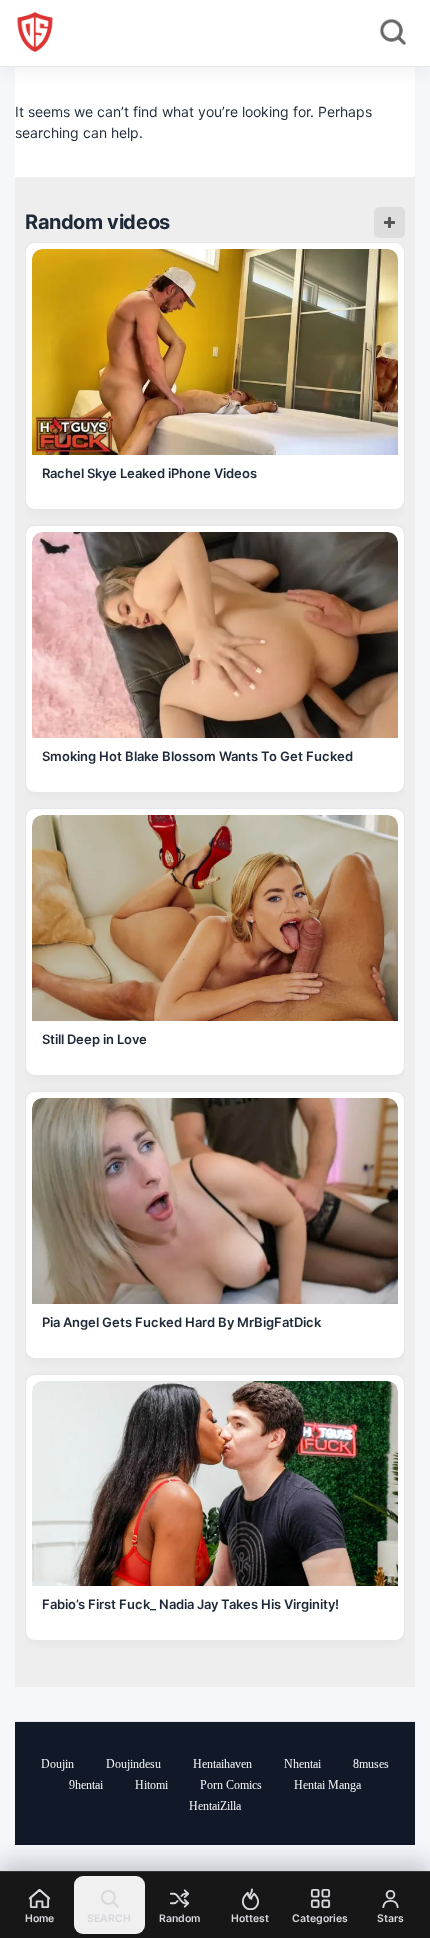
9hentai (86, 1785)
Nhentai (302, 1764)
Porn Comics (231, 1785)
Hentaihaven (222, 1764)
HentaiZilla (215, 1806)
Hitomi (151, 1785)
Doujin (57, 1764)
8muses (371, 1764)
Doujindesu (133, 1764)
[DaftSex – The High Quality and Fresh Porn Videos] (35, 32)
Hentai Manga (327, 1785)
